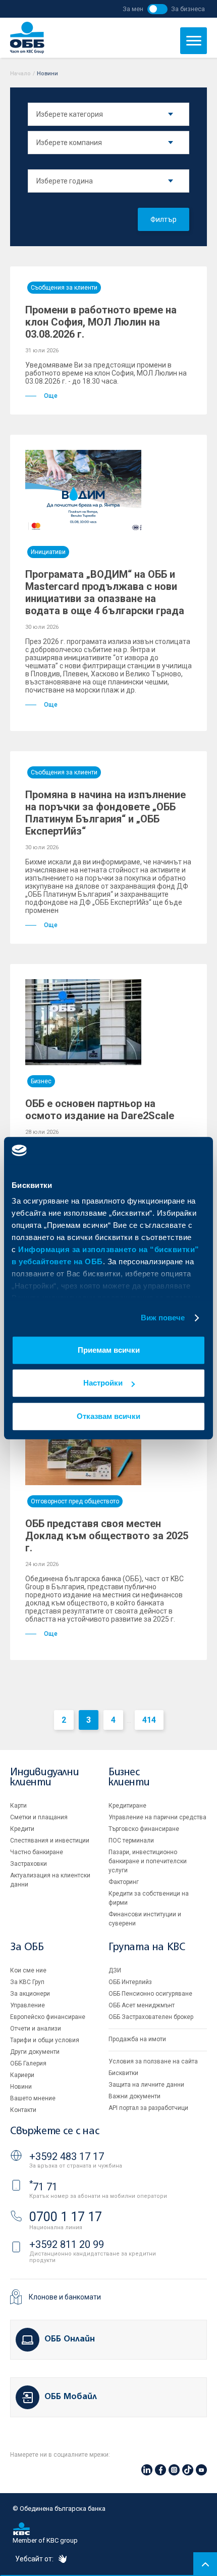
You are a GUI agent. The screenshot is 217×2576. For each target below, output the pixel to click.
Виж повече (163, 1318)
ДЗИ (115, 1970)
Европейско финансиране (48, 2017)
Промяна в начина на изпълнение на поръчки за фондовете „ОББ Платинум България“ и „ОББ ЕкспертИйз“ (105, 813)
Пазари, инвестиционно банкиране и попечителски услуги (148, 1861)
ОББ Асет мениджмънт (142, 2005)
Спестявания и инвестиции (50, 1841)
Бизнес (41, 1081)
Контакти (23, 2110)
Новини (21, 2087)
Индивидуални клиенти (44, 1778)
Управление (28, 2005)
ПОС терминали (131, 1841)
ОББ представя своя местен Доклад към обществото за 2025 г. (107, 1536)
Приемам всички (109, 1350)
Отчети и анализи (36, 2029)
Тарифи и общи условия (45, 2040)
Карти (18, 1806)
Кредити (22, 1829)
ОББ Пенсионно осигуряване (150, 1994)
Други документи (35, 2052)
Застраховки (29, 1864)
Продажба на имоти (137, 2039)
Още (51, 396)
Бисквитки (123, 2073)
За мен (133, 9)
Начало (20, 74)
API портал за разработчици (148, 2108)
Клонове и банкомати (65, 2297)
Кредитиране (127, 1806)
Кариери (22, 2075)
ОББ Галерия (28, 2063)
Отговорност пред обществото (75, 1501)
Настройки (103, 1383)
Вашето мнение (33, 2098)
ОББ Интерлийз (130, 1982)
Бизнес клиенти (129, 1778)
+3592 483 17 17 (67, 2156)
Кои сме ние (28, 1970)
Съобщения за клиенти (64, 288)
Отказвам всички (108, 1416)
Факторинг (124, 1882)
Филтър (164, 219)
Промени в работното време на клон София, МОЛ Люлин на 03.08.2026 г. (101, 322)
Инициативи (48, 552)
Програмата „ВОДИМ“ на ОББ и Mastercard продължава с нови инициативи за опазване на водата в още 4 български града (105, 592)
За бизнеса (188, 9)
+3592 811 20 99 (67, 2244)
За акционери (30, 1994)
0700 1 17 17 (66, 2217)
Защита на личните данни (146, 2085)
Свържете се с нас (55, 2131)
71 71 (43, 2187)
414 (149, 1720)
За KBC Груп (27, 1982)
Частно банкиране (37, 1852)
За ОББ (27, 1947)
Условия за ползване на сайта (153, 2061)
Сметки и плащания (39, 1817)
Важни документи (134, 2096)
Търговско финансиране (144, 1829)
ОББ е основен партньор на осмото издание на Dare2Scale (100, 1110)
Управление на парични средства (157, 1817)
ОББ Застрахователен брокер (151, 2017)
